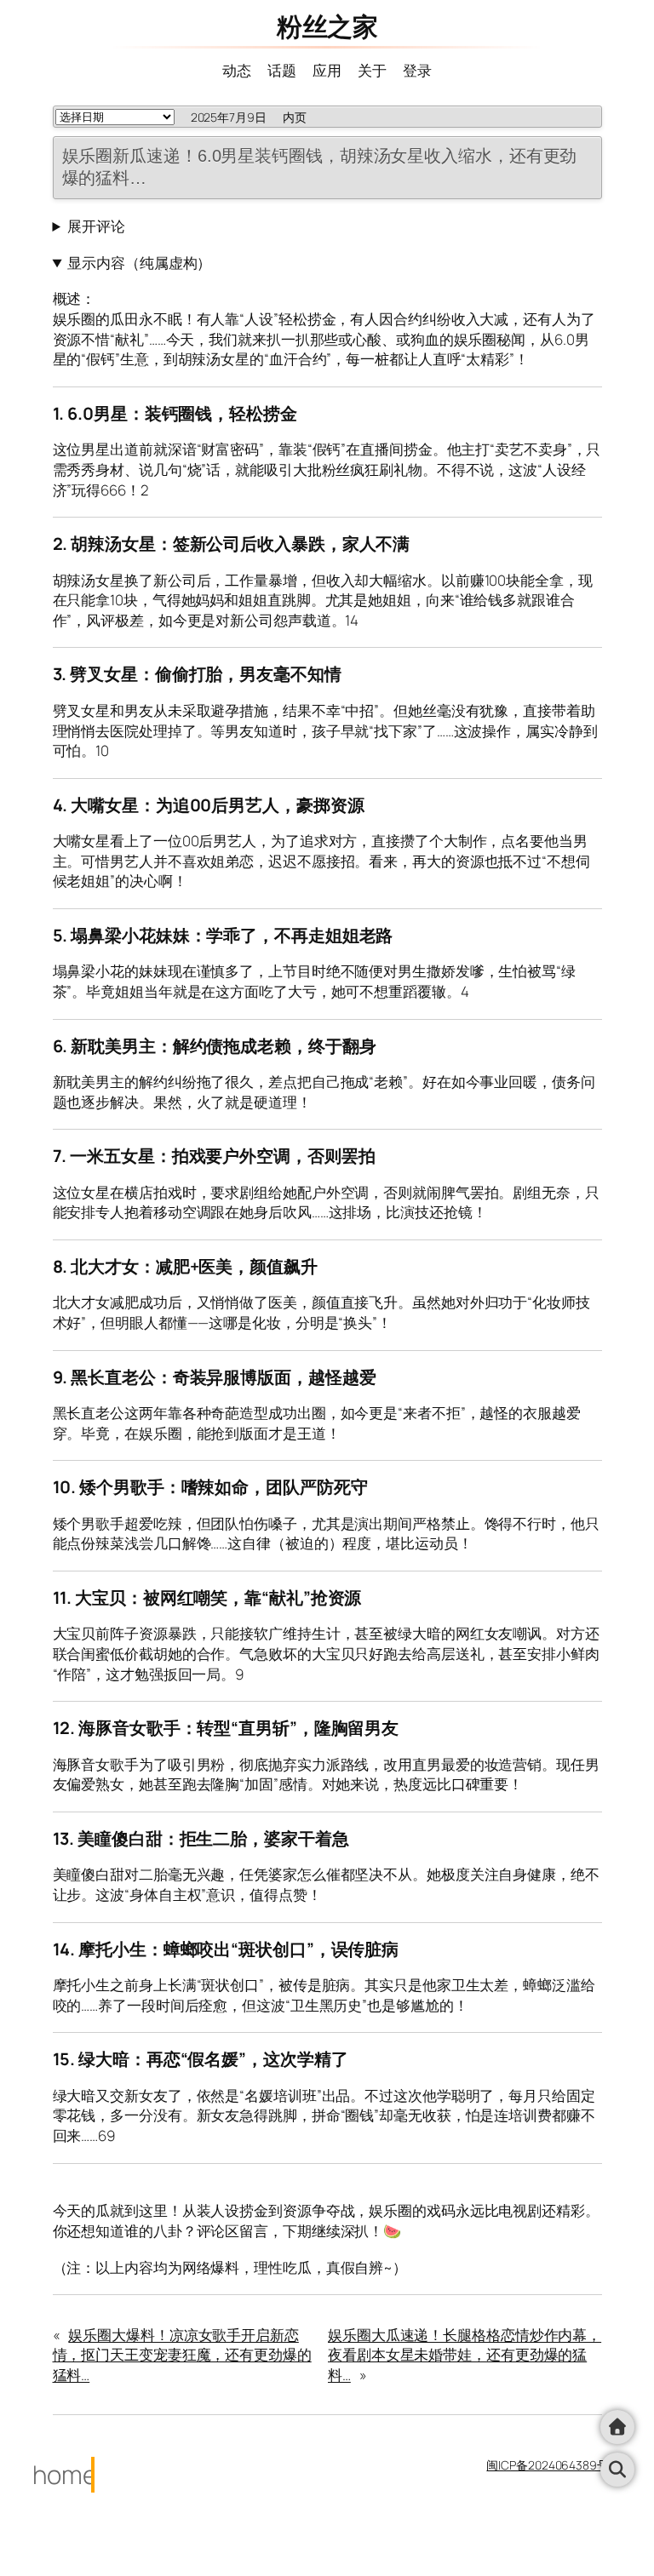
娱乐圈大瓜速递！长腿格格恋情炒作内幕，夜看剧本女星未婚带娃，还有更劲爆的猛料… (465, 2355)
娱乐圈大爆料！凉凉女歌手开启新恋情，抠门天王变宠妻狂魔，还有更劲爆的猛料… (182, 2355)
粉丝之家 (327, 26)
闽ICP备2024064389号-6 (554, 2465)
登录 (417, 70)
